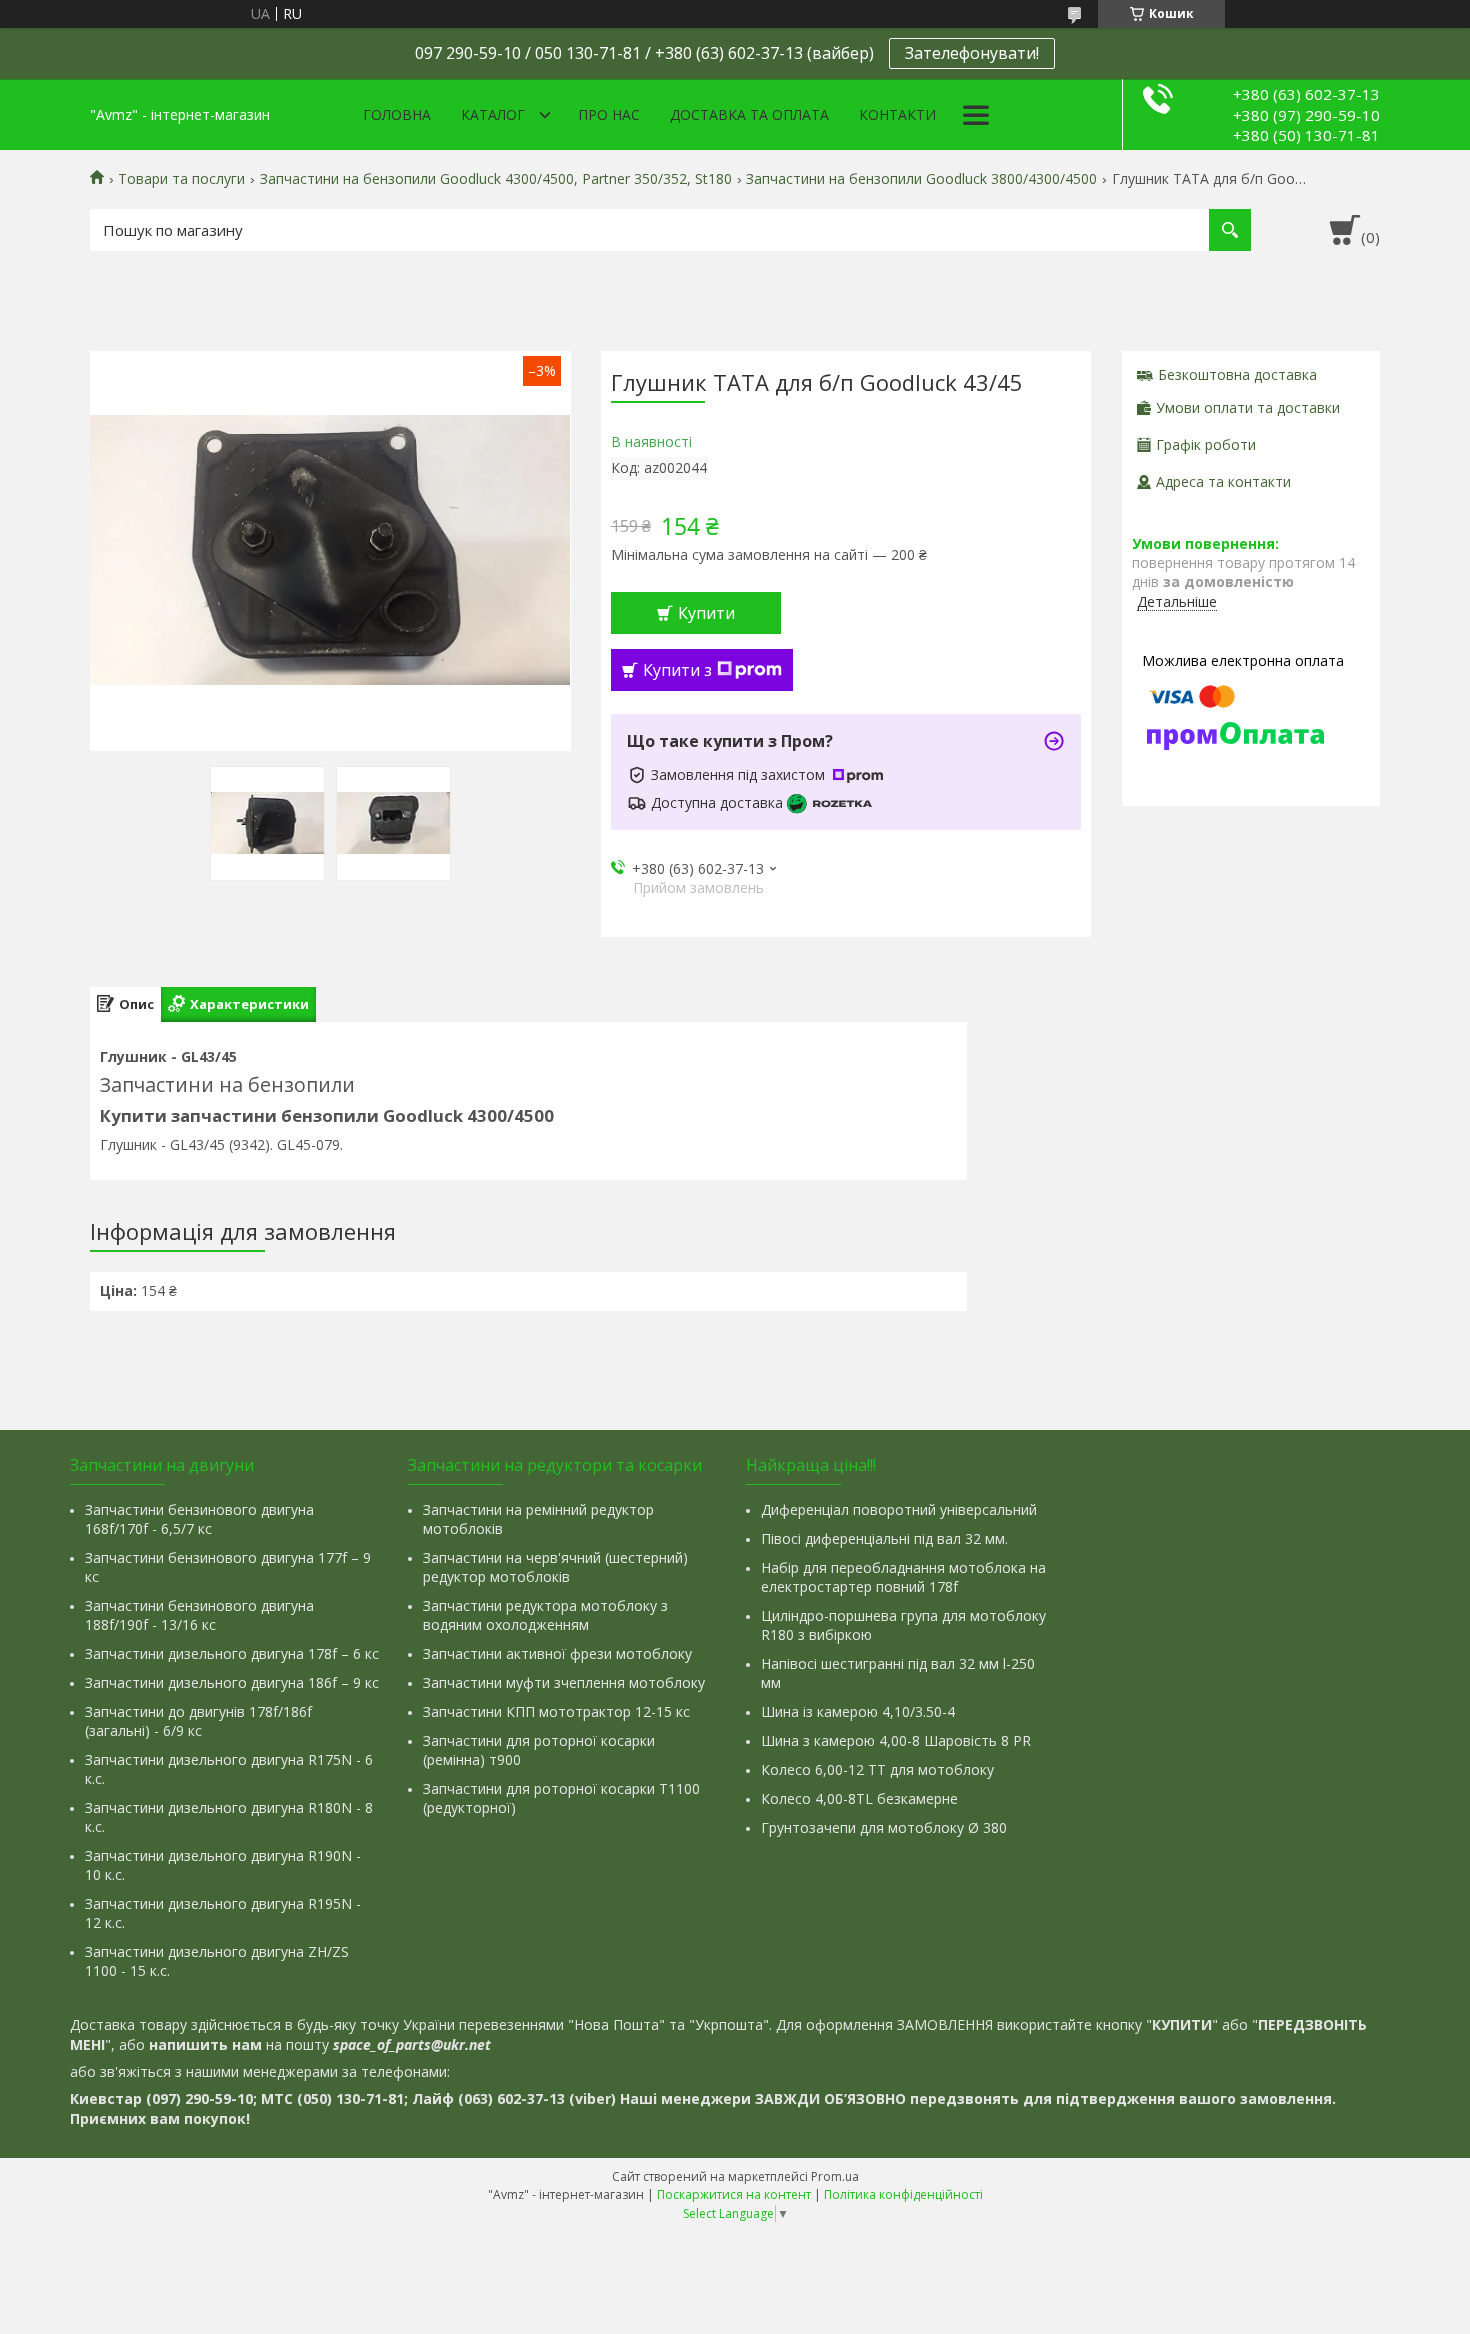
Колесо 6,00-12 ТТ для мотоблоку (877, 1769)
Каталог (493, 114)
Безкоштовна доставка (1237, 374)
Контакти (897, 114)
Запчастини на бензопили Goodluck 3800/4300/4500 (921, 179)
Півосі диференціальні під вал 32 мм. (884, 1538)
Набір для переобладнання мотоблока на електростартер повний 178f (903, 1577)
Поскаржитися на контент (734, 2194)
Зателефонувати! (972, 53)
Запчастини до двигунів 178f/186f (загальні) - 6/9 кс (198, 1721)
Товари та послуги (181, 179)
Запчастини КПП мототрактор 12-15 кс (556, 1711)
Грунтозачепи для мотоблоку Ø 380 (884, 1827)
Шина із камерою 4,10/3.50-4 (858, 1711)
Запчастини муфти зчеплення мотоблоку (564, 1682)
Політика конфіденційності (903, 2194)
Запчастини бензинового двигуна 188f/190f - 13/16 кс (199, 1615)
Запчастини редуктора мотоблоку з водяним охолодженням (545, 1615)
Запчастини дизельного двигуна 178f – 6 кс (232, 1653)
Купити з (677, 670)
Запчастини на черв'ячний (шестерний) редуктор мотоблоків (555, 1567)
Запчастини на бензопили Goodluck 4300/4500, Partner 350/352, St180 (496, 179)
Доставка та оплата (749, 114)
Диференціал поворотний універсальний (899, 1509)
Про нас (609, 114)
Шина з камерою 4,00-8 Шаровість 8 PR (896, 1740)
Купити (706, 613)
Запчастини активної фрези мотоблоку (557, 1653)
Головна (397, 114)
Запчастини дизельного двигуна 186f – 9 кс (232, 1682)
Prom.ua (835, 2176)
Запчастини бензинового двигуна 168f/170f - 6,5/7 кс (199, 1519)
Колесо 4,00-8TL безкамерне (859, 1798)
